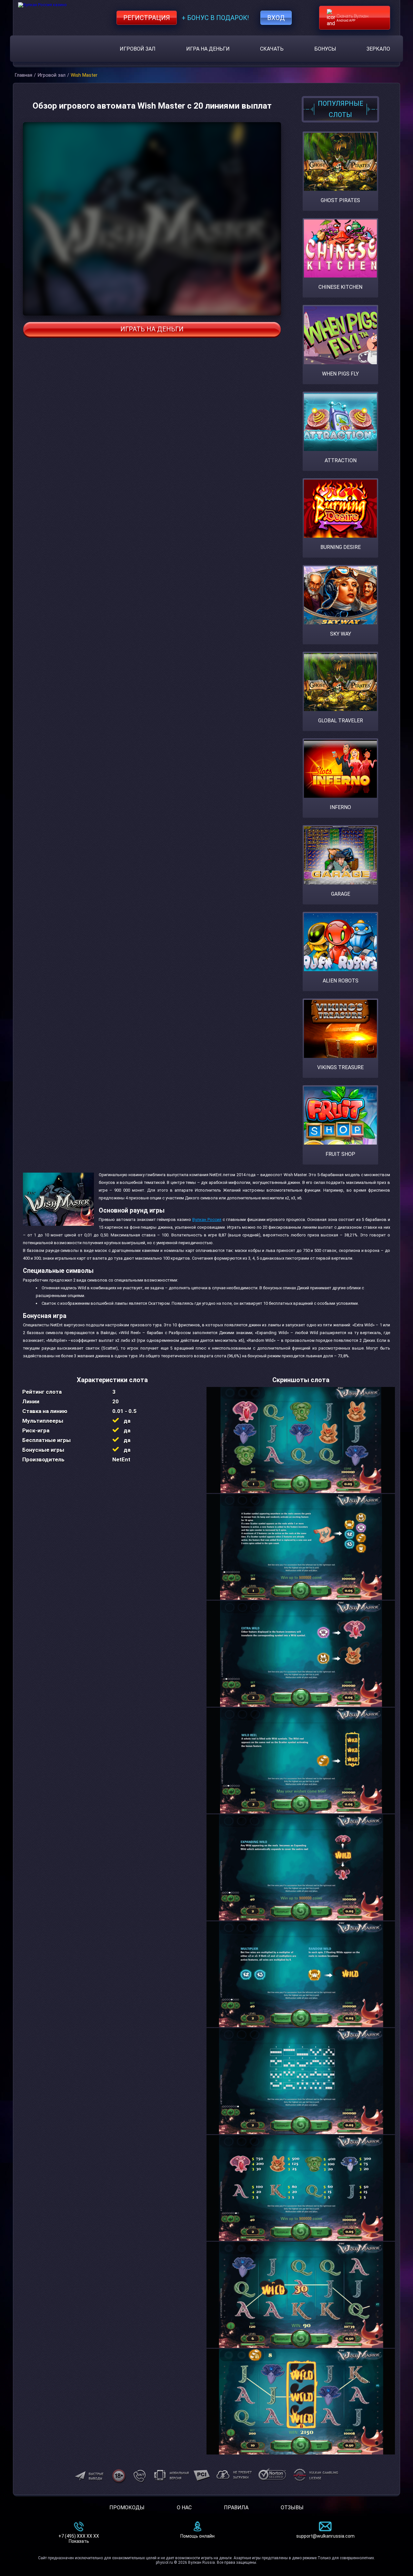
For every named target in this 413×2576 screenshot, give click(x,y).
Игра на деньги (208, 49)
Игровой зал (138, 49)
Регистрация (147, 18)
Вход (276, 18)
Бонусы (325, 49)
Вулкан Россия (207, 1220)
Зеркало (378, 49)
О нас (184, 2508)
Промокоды (127, 2508)
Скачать (272, 49)
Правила (236, 2508)
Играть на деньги (152, 329)
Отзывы (292, 2508)
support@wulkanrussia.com (325, 2536)
